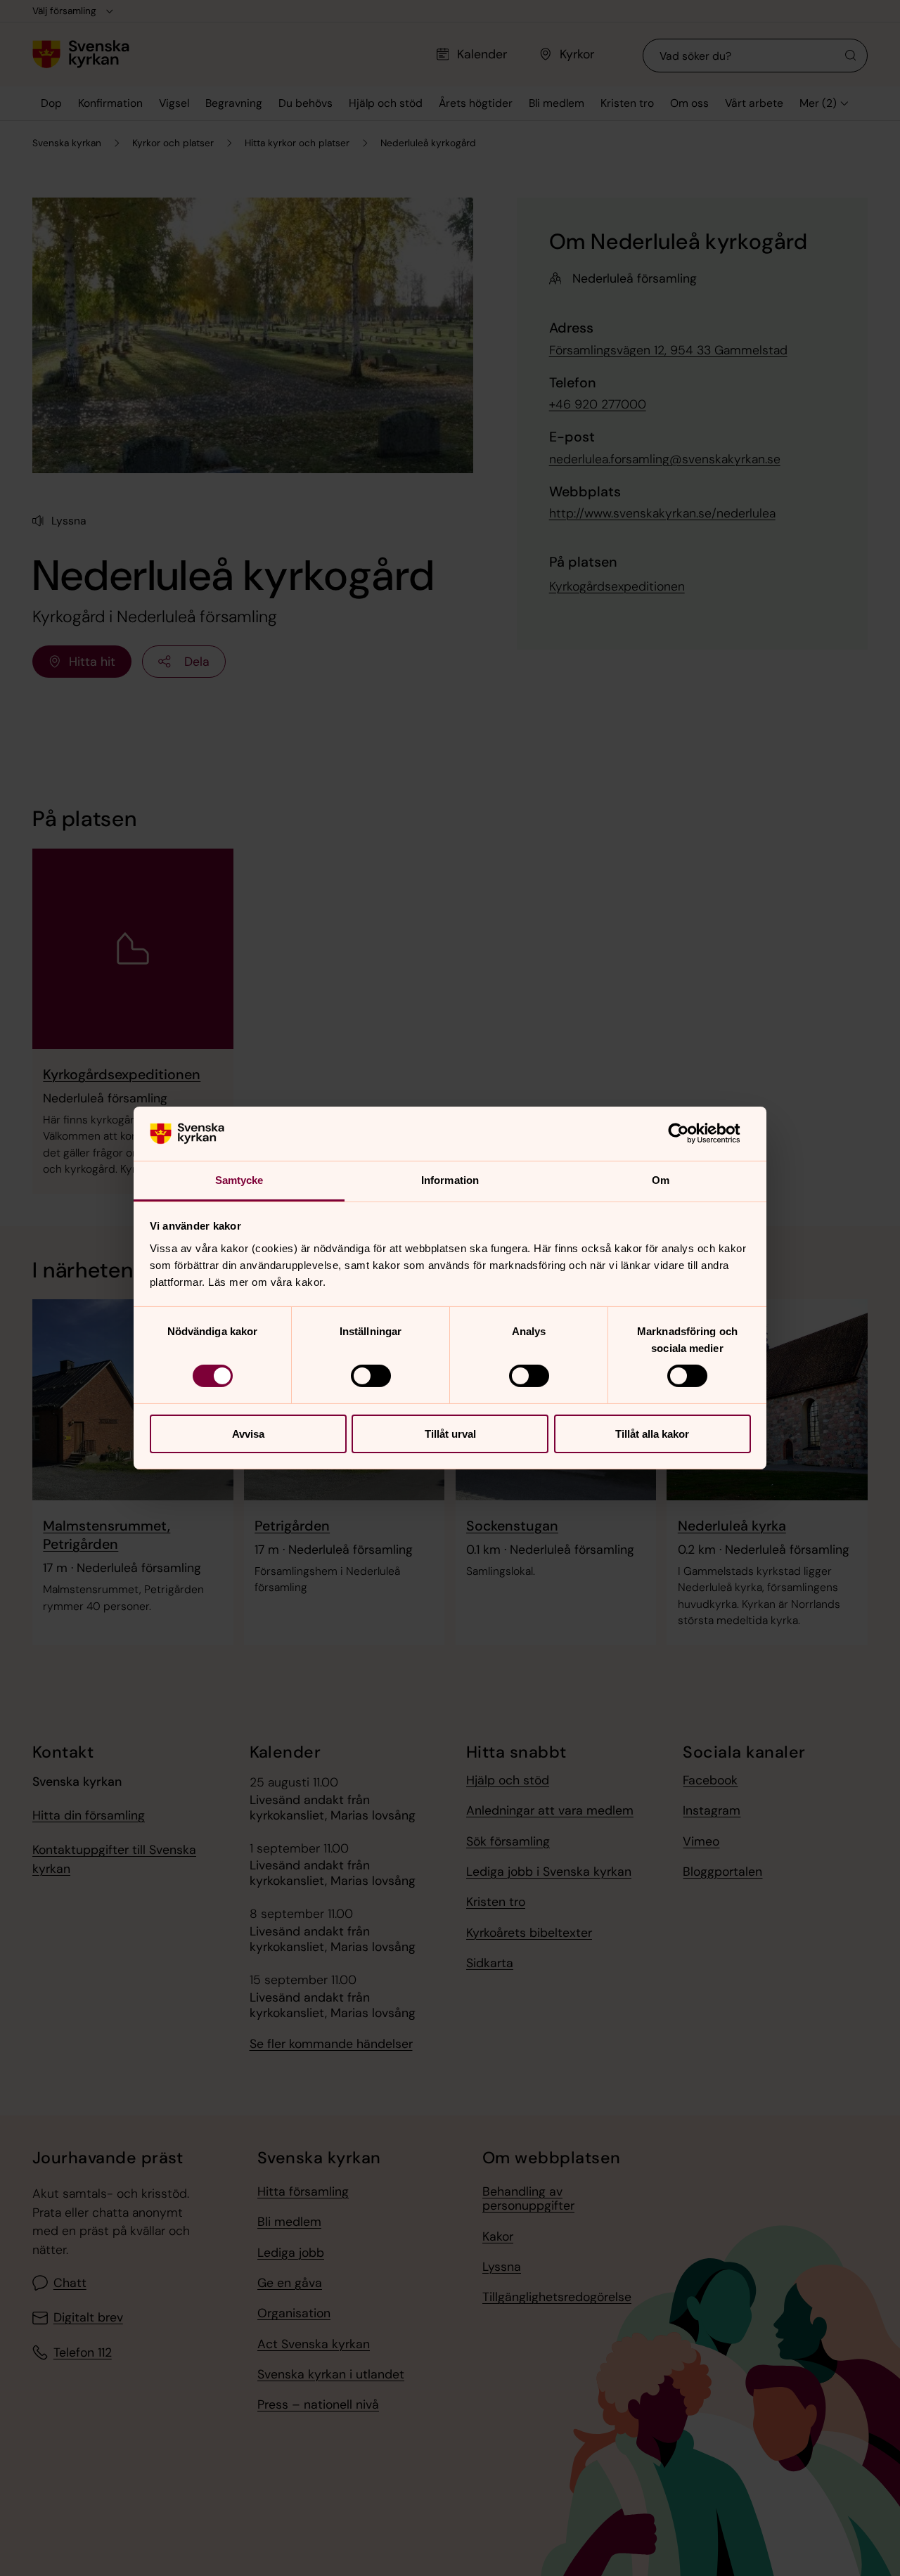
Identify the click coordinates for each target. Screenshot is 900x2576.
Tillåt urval (450, 1434)
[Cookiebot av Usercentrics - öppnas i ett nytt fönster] (689, 1133)
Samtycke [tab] (239, 1180)
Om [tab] (661, 1180)
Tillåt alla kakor (652, 1434)
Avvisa (248, 1434)
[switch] (371, 1376)
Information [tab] (450, 1180)
